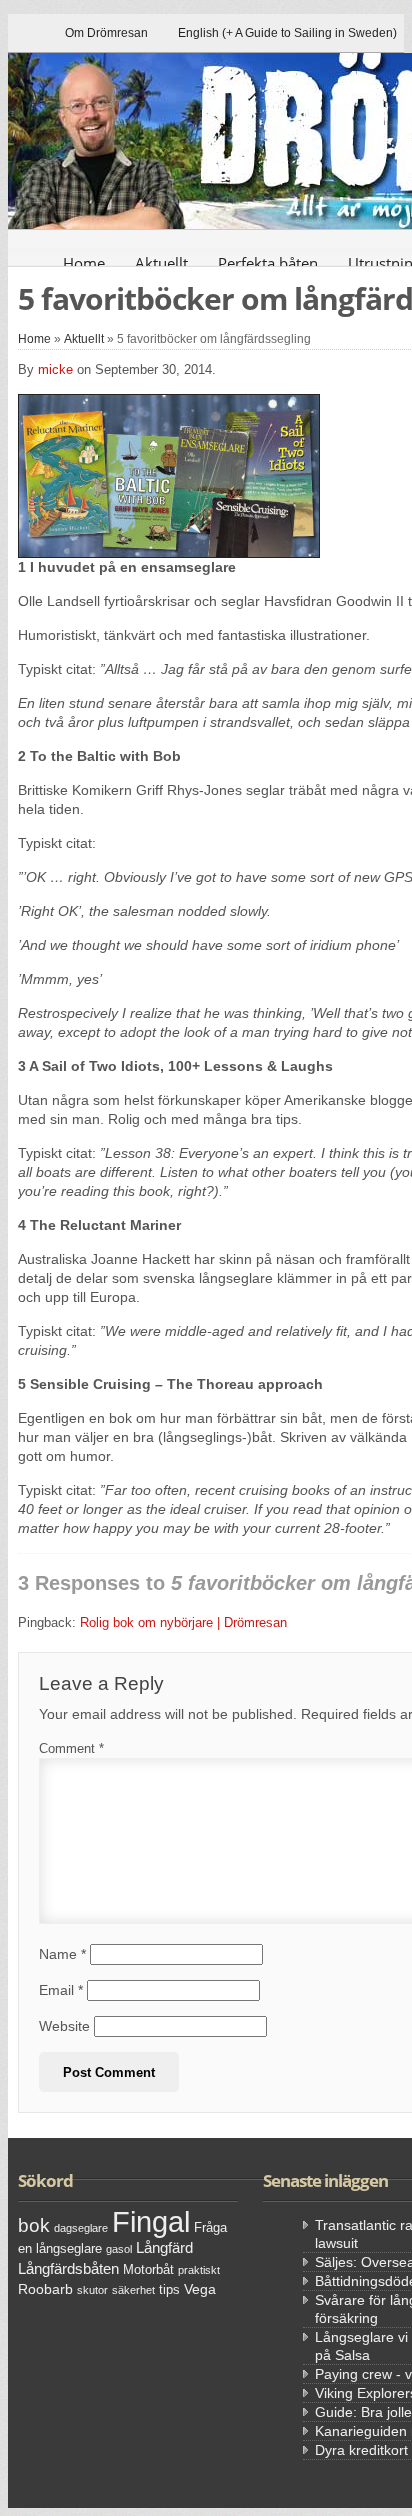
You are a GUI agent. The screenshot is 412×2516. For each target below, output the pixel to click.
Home (84, 263)
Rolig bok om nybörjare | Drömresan (183, 1622)
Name (62, 1954)
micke (55, 369)
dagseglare (81, 2228)
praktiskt (199, 2270)
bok (34, 2225)
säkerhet (133, 2290)
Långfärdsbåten (68, 2268)
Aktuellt (161, 263)
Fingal (151, 2221)
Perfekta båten (268, 263)
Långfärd (164, 2247)
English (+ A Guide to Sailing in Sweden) (287, 33)
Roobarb (45, 2289)
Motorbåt (148, 2270)
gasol (119, 2249)
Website (64, 2026)
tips (169, 2290)
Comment (71, 1748)
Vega (200, 2289)
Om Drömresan (106, 33)
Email (61, 1990)
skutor (92, 2290)
